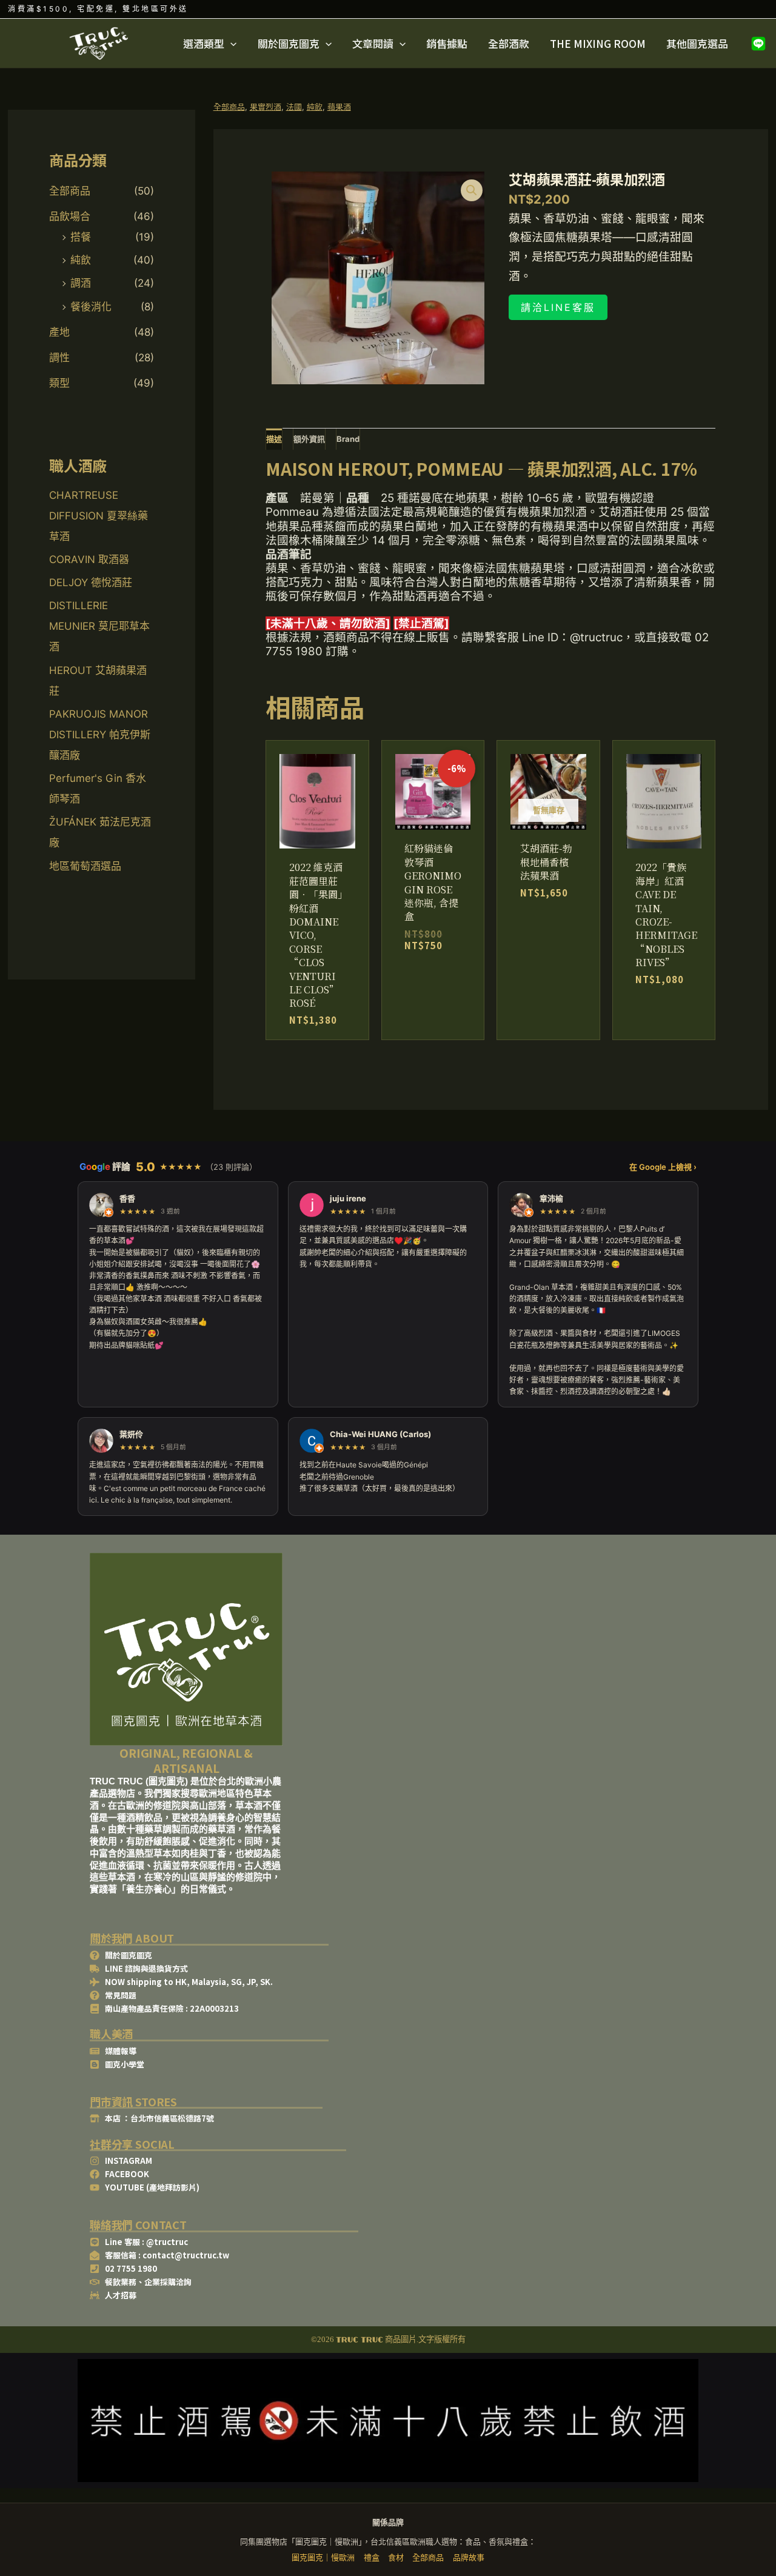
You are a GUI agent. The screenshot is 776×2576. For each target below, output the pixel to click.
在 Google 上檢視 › (663, 1167)
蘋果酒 (339, 107)
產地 (59, 332)
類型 (59, 383)
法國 (294, 107)
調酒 (81, 283)
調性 (59, 358)
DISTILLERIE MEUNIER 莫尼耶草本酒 (99, 626)
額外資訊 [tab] (309, 439)
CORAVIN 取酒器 (89, 559)
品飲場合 (70, 216)
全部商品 (70, 191)
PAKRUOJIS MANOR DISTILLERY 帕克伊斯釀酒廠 (100, 735)
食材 (396, 2557)
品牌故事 (469, 2557)
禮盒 (372, 2557)
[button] (230, 44)
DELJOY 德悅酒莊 (91, 582)
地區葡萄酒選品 (85, 866)
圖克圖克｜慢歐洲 (323, 2557)
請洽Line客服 (558, 307)
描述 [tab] (274, 439)
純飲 (81, 260)
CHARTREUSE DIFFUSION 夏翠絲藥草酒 (99, 516)
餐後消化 (91, 307)
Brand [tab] (348, 439)
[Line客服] (758, 44)
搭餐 (81, 237)
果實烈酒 (266, 107)
